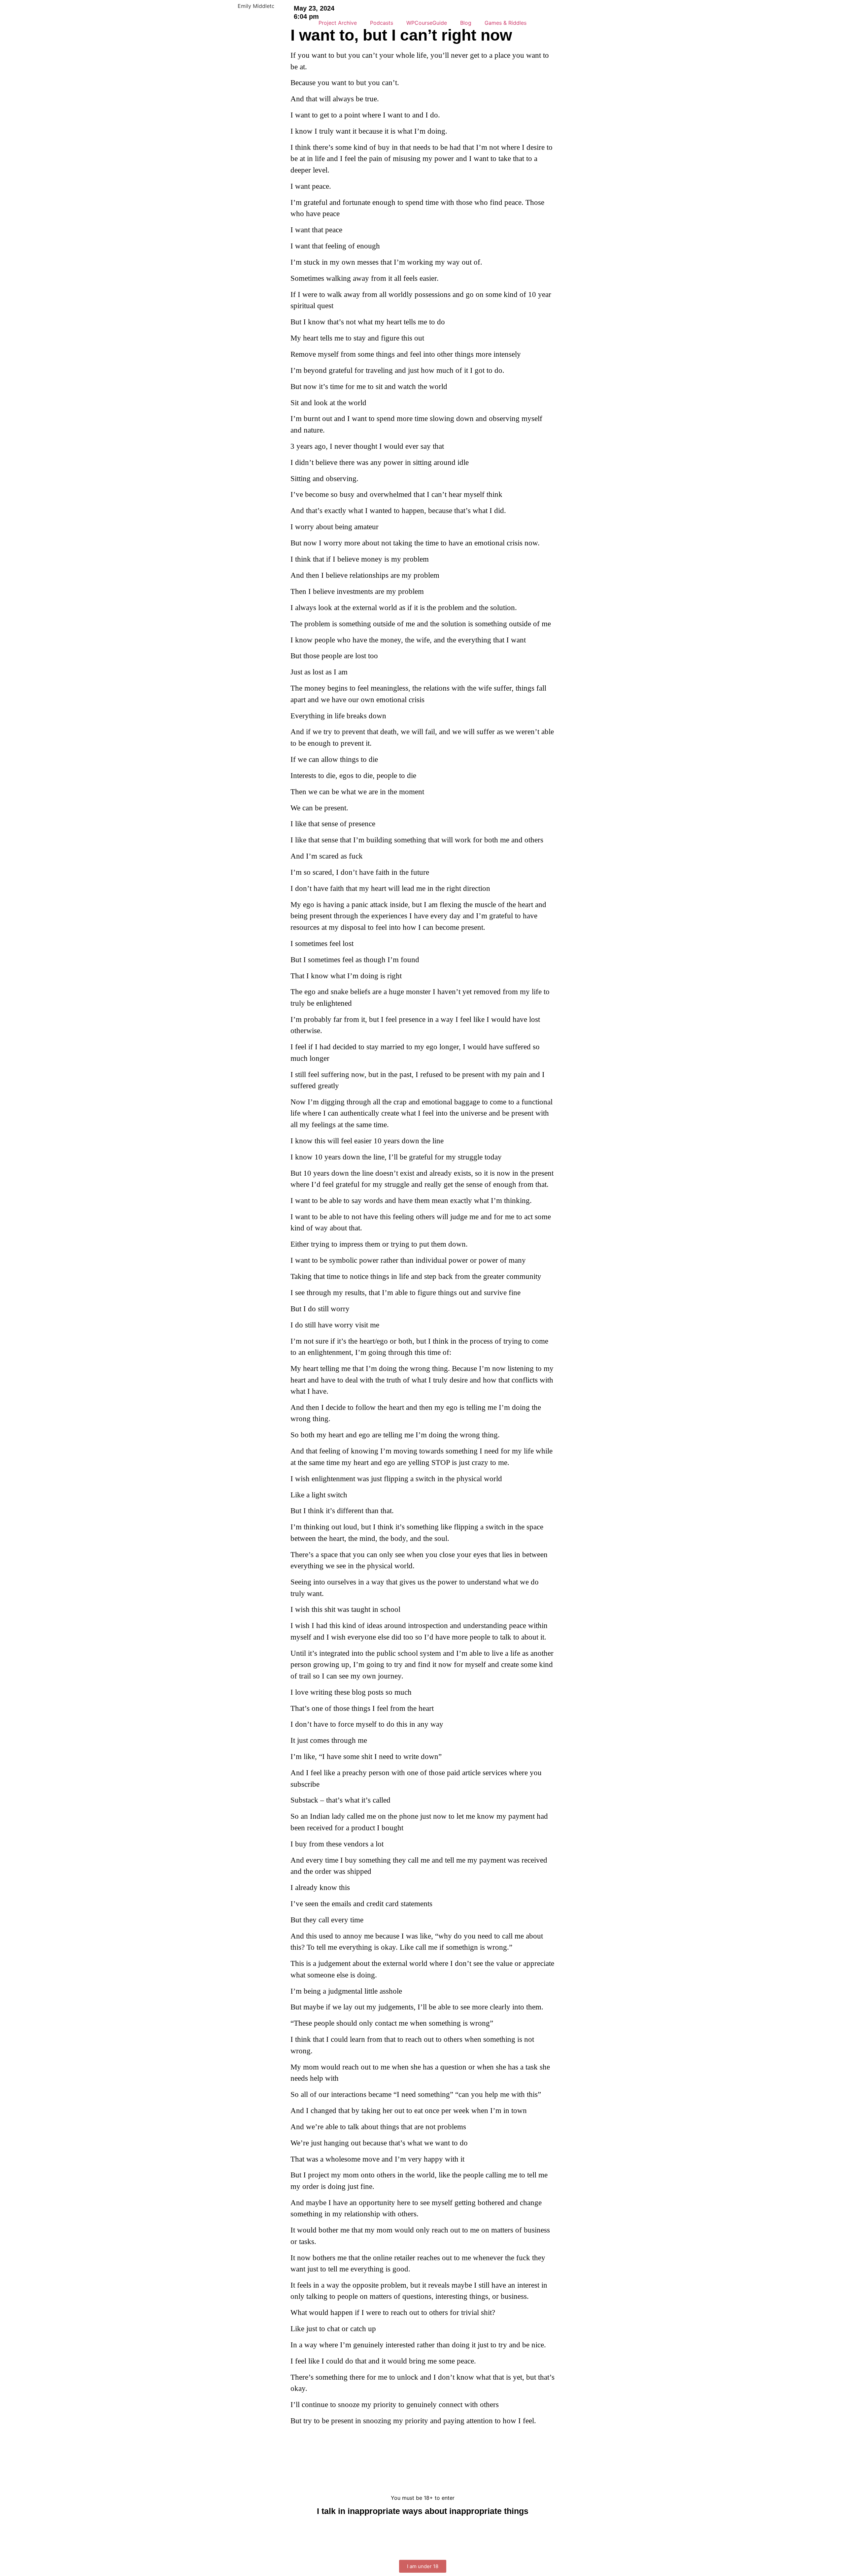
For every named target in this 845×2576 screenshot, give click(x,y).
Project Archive (338, 23)
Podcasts (382, 23)
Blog (466, 23)
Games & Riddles (506, 23)
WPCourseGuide (427, 23)
